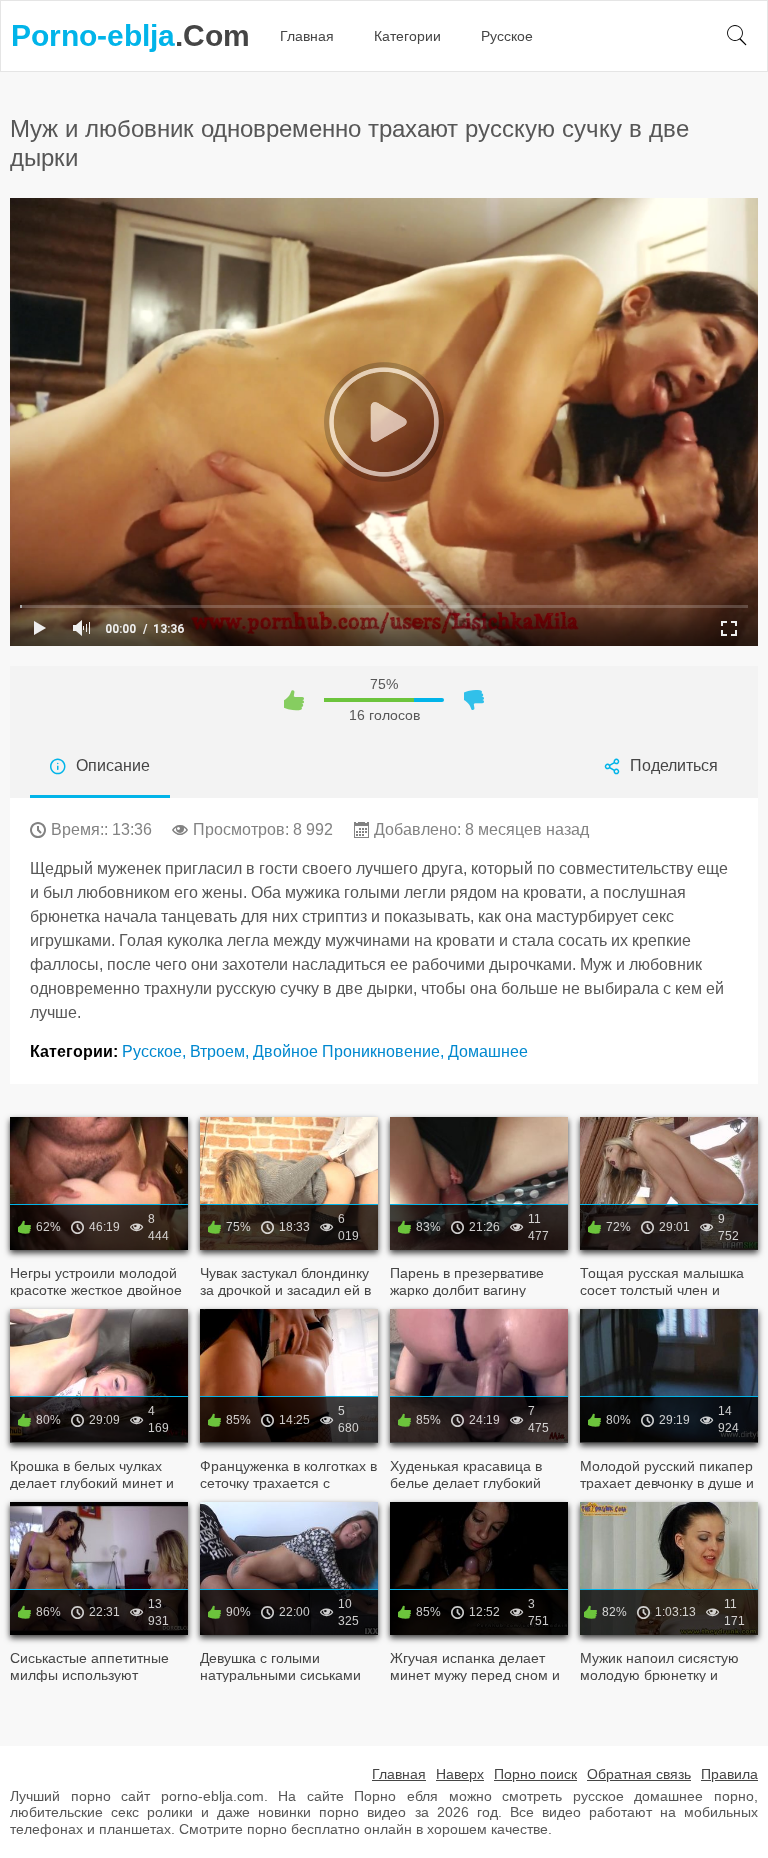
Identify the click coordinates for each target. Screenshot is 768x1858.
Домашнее (488, 1051)
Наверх (460, 1774)
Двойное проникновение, (350, 1051)
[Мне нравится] (294, 700)
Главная (307, 36)
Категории (407, 36)
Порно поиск (535, 1774)
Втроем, (221, 1051)
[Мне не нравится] (474, 700)
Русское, (156, 1051)
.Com (130, 35)
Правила (729, 1774)
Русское (507, 36)
